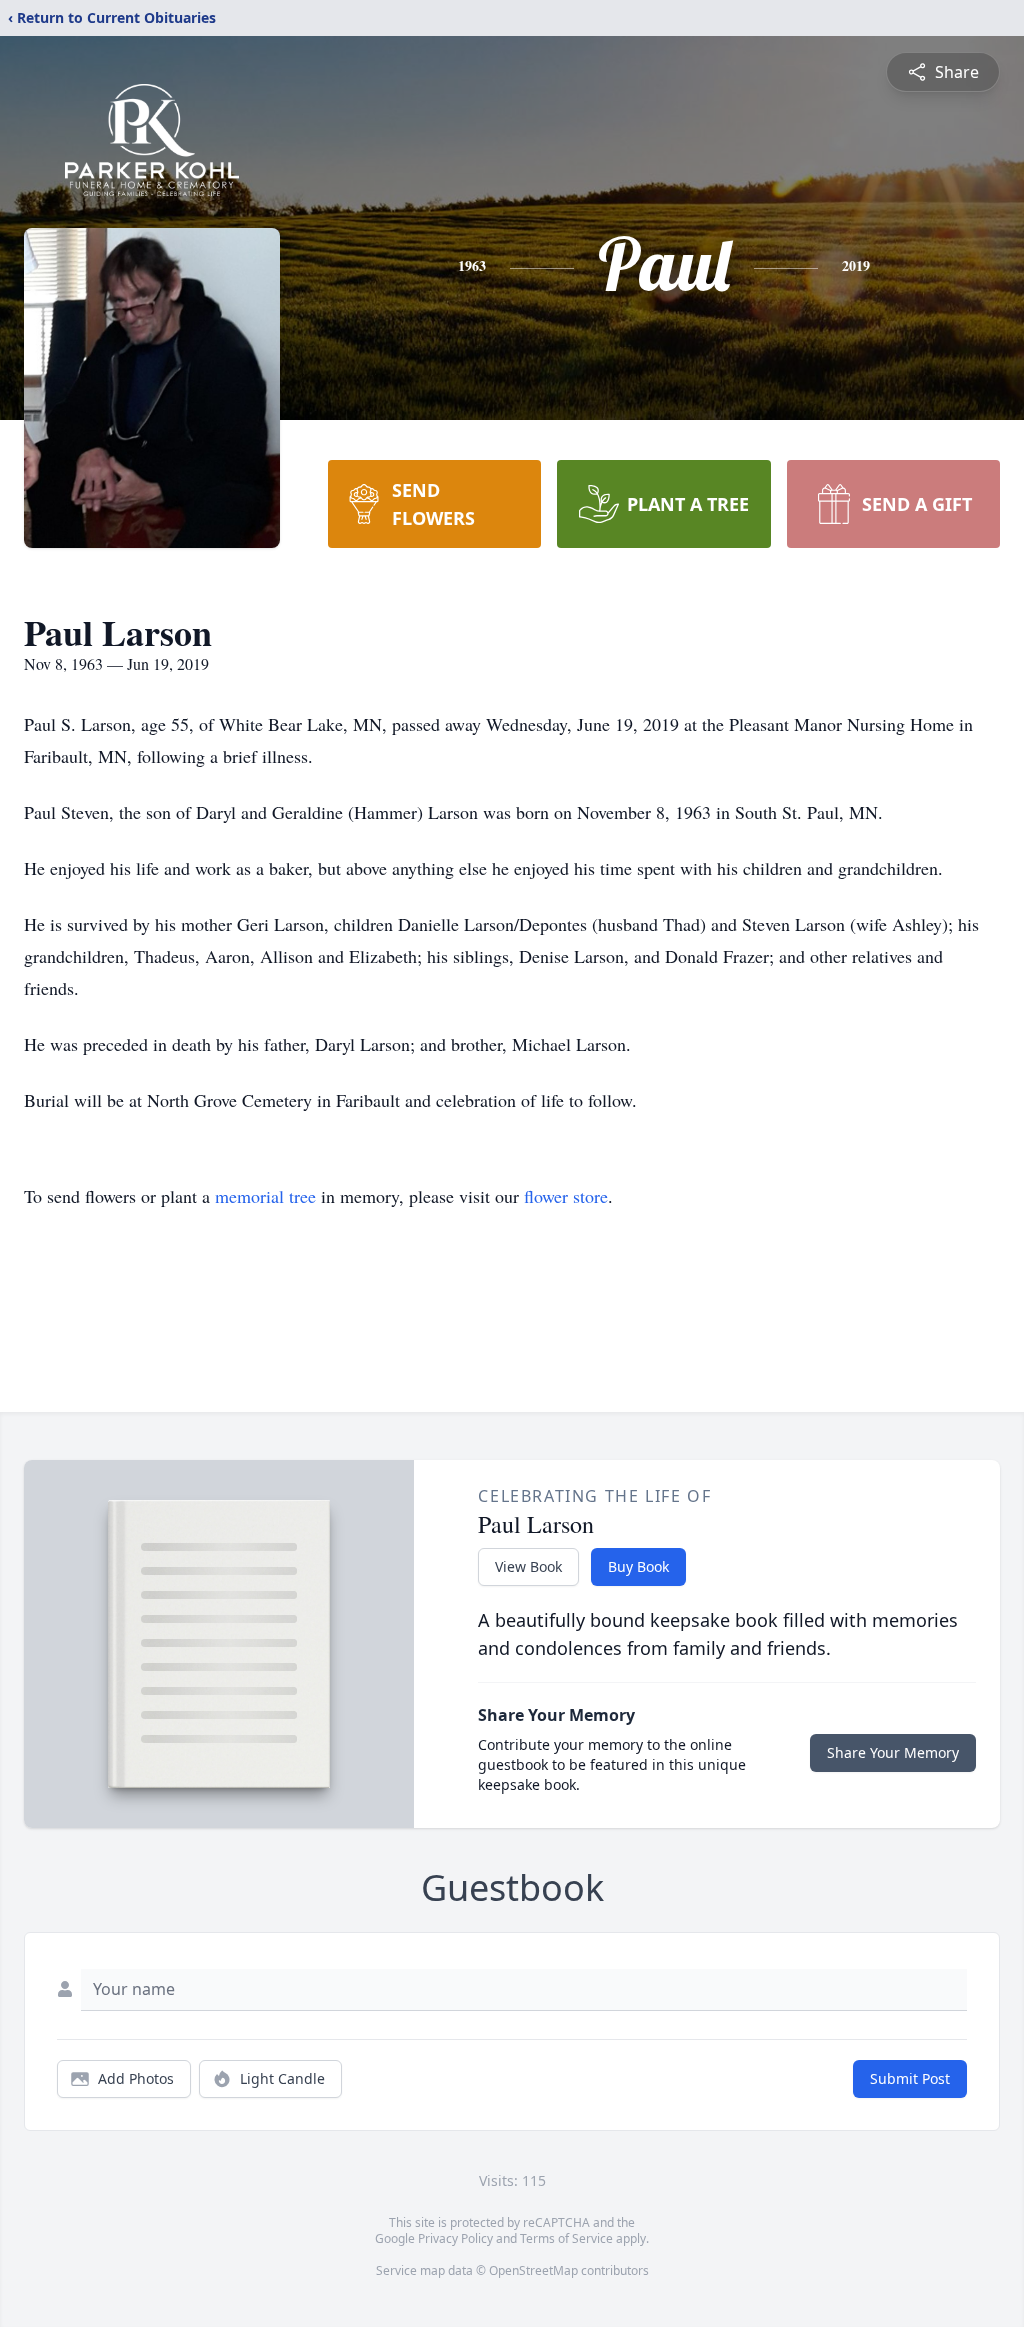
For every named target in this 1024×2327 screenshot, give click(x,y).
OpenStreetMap (533, 2270)
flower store (566, 1196)
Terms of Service (566, 2238)
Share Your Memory (893, 1752)
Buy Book (638, 1566)
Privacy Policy (455, 2238)
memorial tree (265, 1196)
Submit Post (910, 2078)
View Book (528, 1566)
